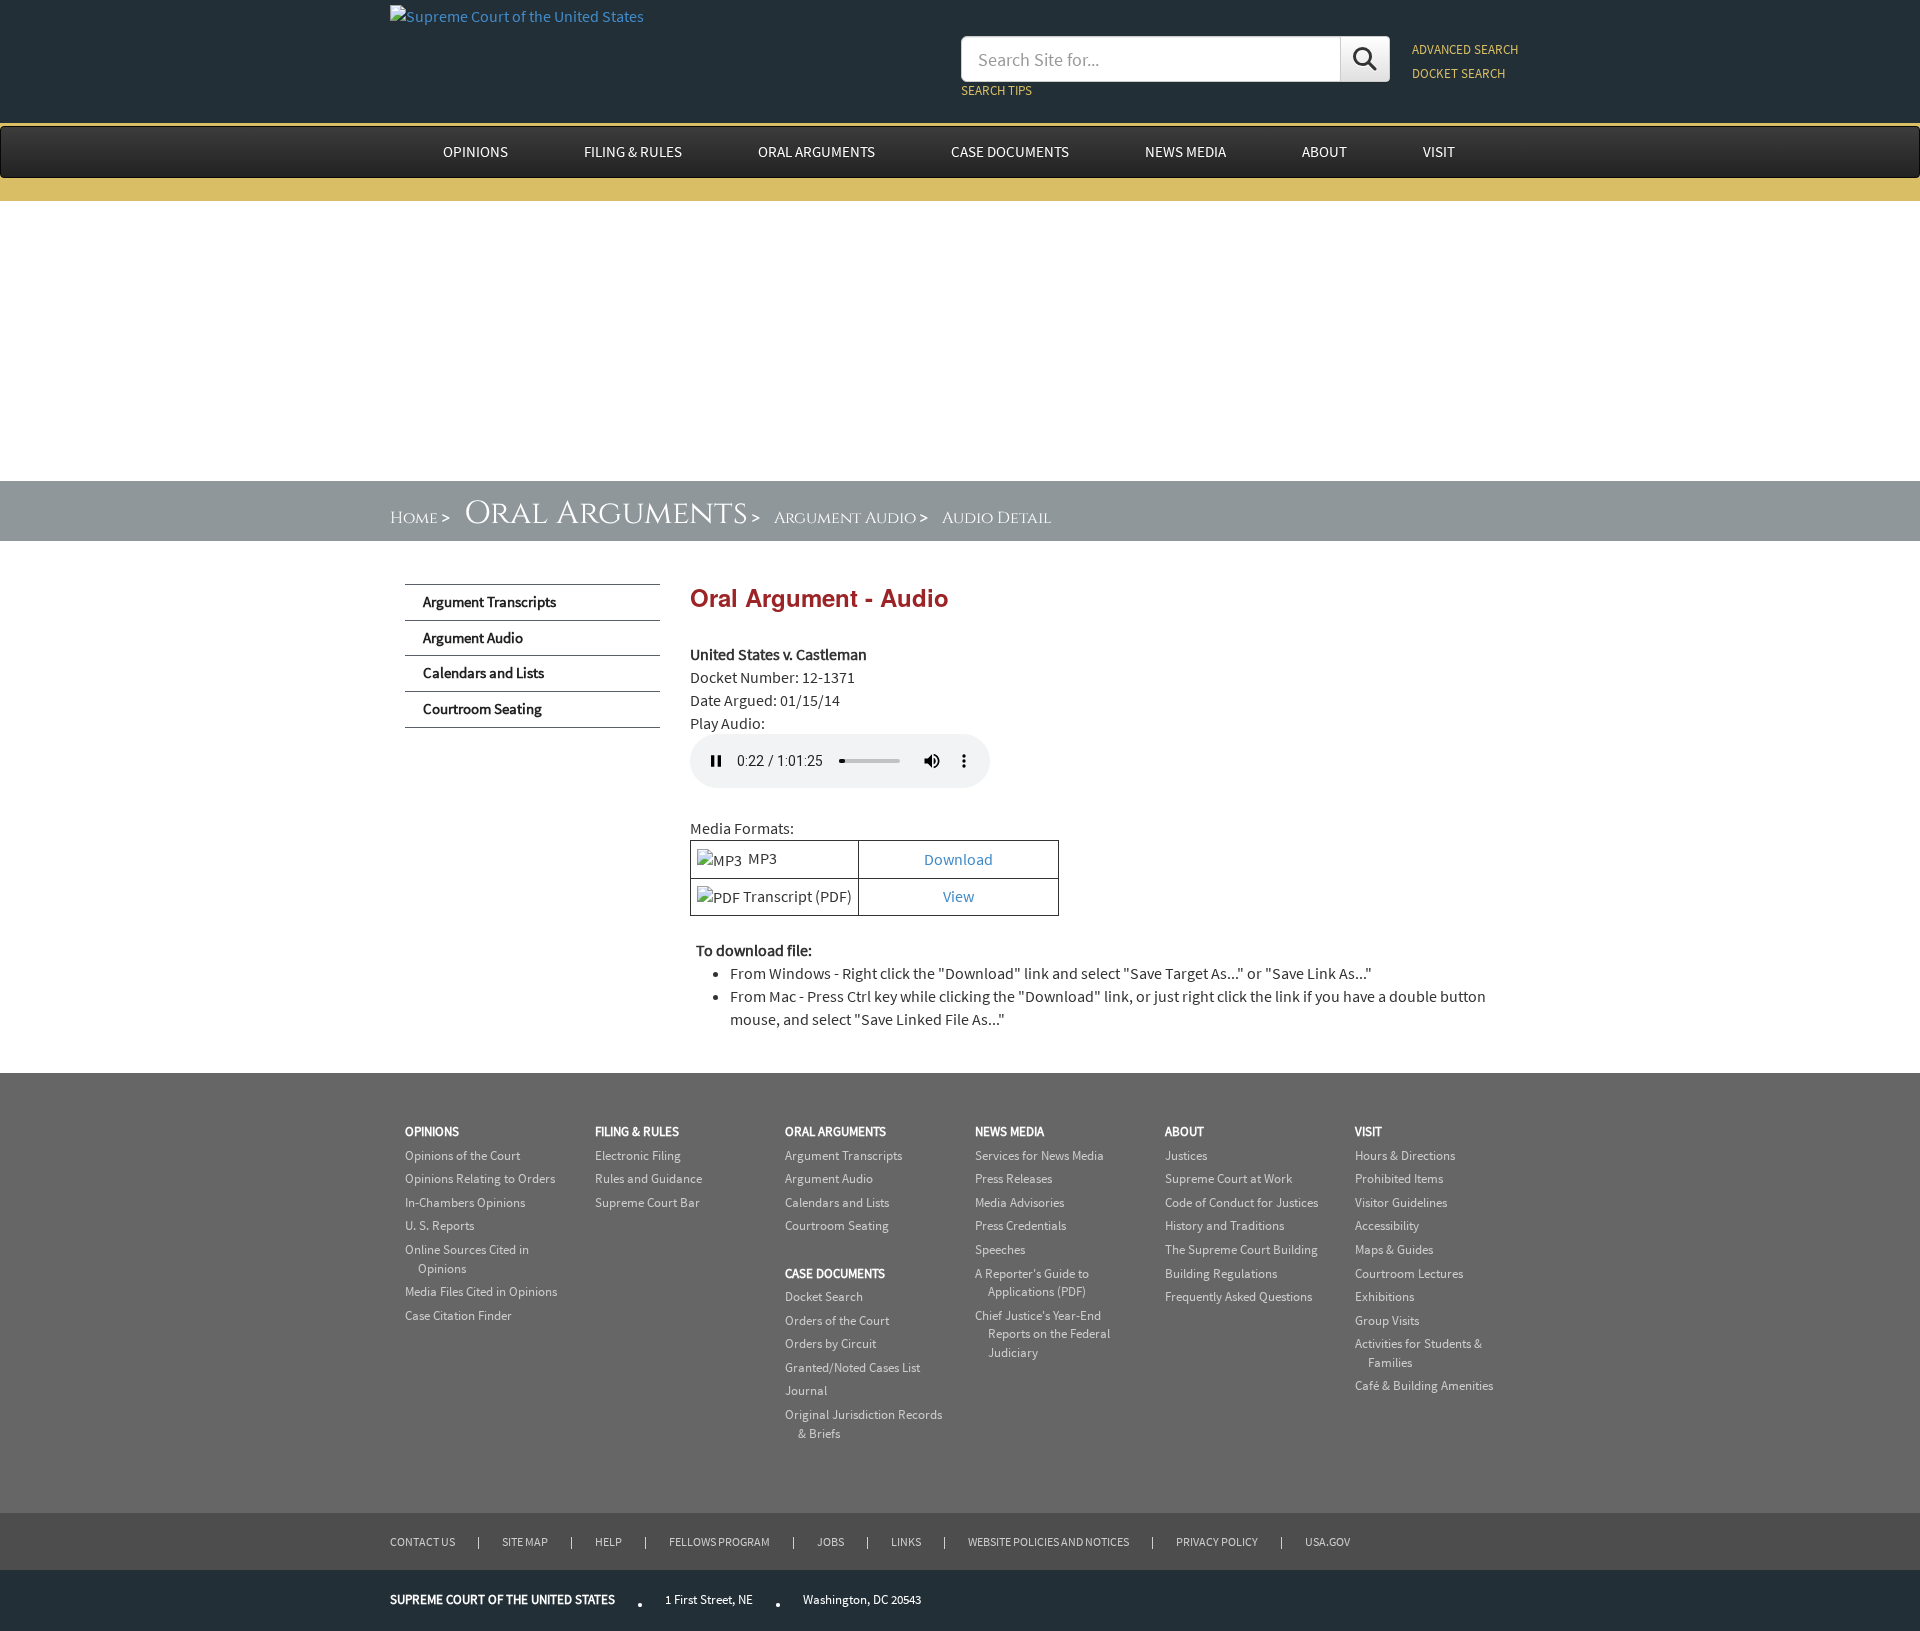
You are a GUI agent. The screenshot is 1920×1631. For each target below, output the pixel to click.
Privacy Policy (1217, 1541)
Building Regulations (1221, 1273)
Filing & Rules (637, 1131)
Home (414, 518)
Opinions (432, 1131)
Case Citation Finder (458, 1315)
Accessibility (1387, 1225)
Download (958, 859)
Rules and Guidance (648, 1178)
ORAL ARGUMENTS (816, 152)
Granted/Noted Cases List (852, 1367)
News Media (1009, 1131)
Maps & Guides (1394, 1249)
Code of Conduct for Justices (1241, 1202)
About (1184, 1131)
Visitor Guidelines (1401, 1202)
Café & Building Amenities (1424, 1385)
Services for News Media (1039, 1155)
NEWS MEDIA (1185, 152)
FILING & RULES (633, 152)
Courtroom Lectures (1409, 1273)
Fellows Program (719, 1541)
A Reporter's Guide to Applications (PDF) (1032, 1283)
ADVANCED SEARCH (1465, 49)
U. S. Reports (439, 1225)
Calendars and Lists (483, 673)
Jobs (830, 1541)
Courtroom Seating (482, 709)
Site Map (525, 1541)
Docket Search (824, 1296)
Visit (1368, 1131)
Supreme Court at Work (1228, 1178)
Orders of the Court (837, 1320)
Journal (806, 1390)
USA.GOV (1327, 1541)
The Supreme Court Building (1241, 1249)
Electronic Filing (638, 1155)
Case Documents (835, 1273)
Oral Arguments (606, 513)
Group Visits (1387, 1320)
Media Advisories (1019, 1202)
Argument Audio (845, 518)
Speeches (1000, 1249)
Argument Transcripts (489, 602)
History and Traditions (1224, 1225)
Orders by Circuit (830, 1343)
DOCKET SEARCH (1458, 73)
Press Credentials (1020, 1225)
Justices (1186, 1155)
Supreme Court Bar (647, 1202)
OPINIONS (475, 152)
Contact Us (422, 1541)
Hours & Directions (1405, 1155)
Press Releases (1013, 1178)
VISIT (1439, 152)
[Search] (1365, 59)
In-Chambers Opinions (465, 1202)
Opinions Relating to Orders (480, 1178)
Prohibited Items (1399, 1178)
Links (906, 1541)
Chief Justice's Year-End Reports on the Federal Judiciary (1042, 1334)
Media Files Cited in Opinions (481, 1291)
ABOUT (1324, 152)
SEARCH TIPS (996, 90)
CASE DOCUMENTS (1010, 152)
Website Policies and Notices (1048, 1541)
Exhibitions (1384, 1296)
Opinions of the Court (462, 1155)
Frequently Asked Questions (1238, 1296)
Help (608, 1541)
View (958, 896)
